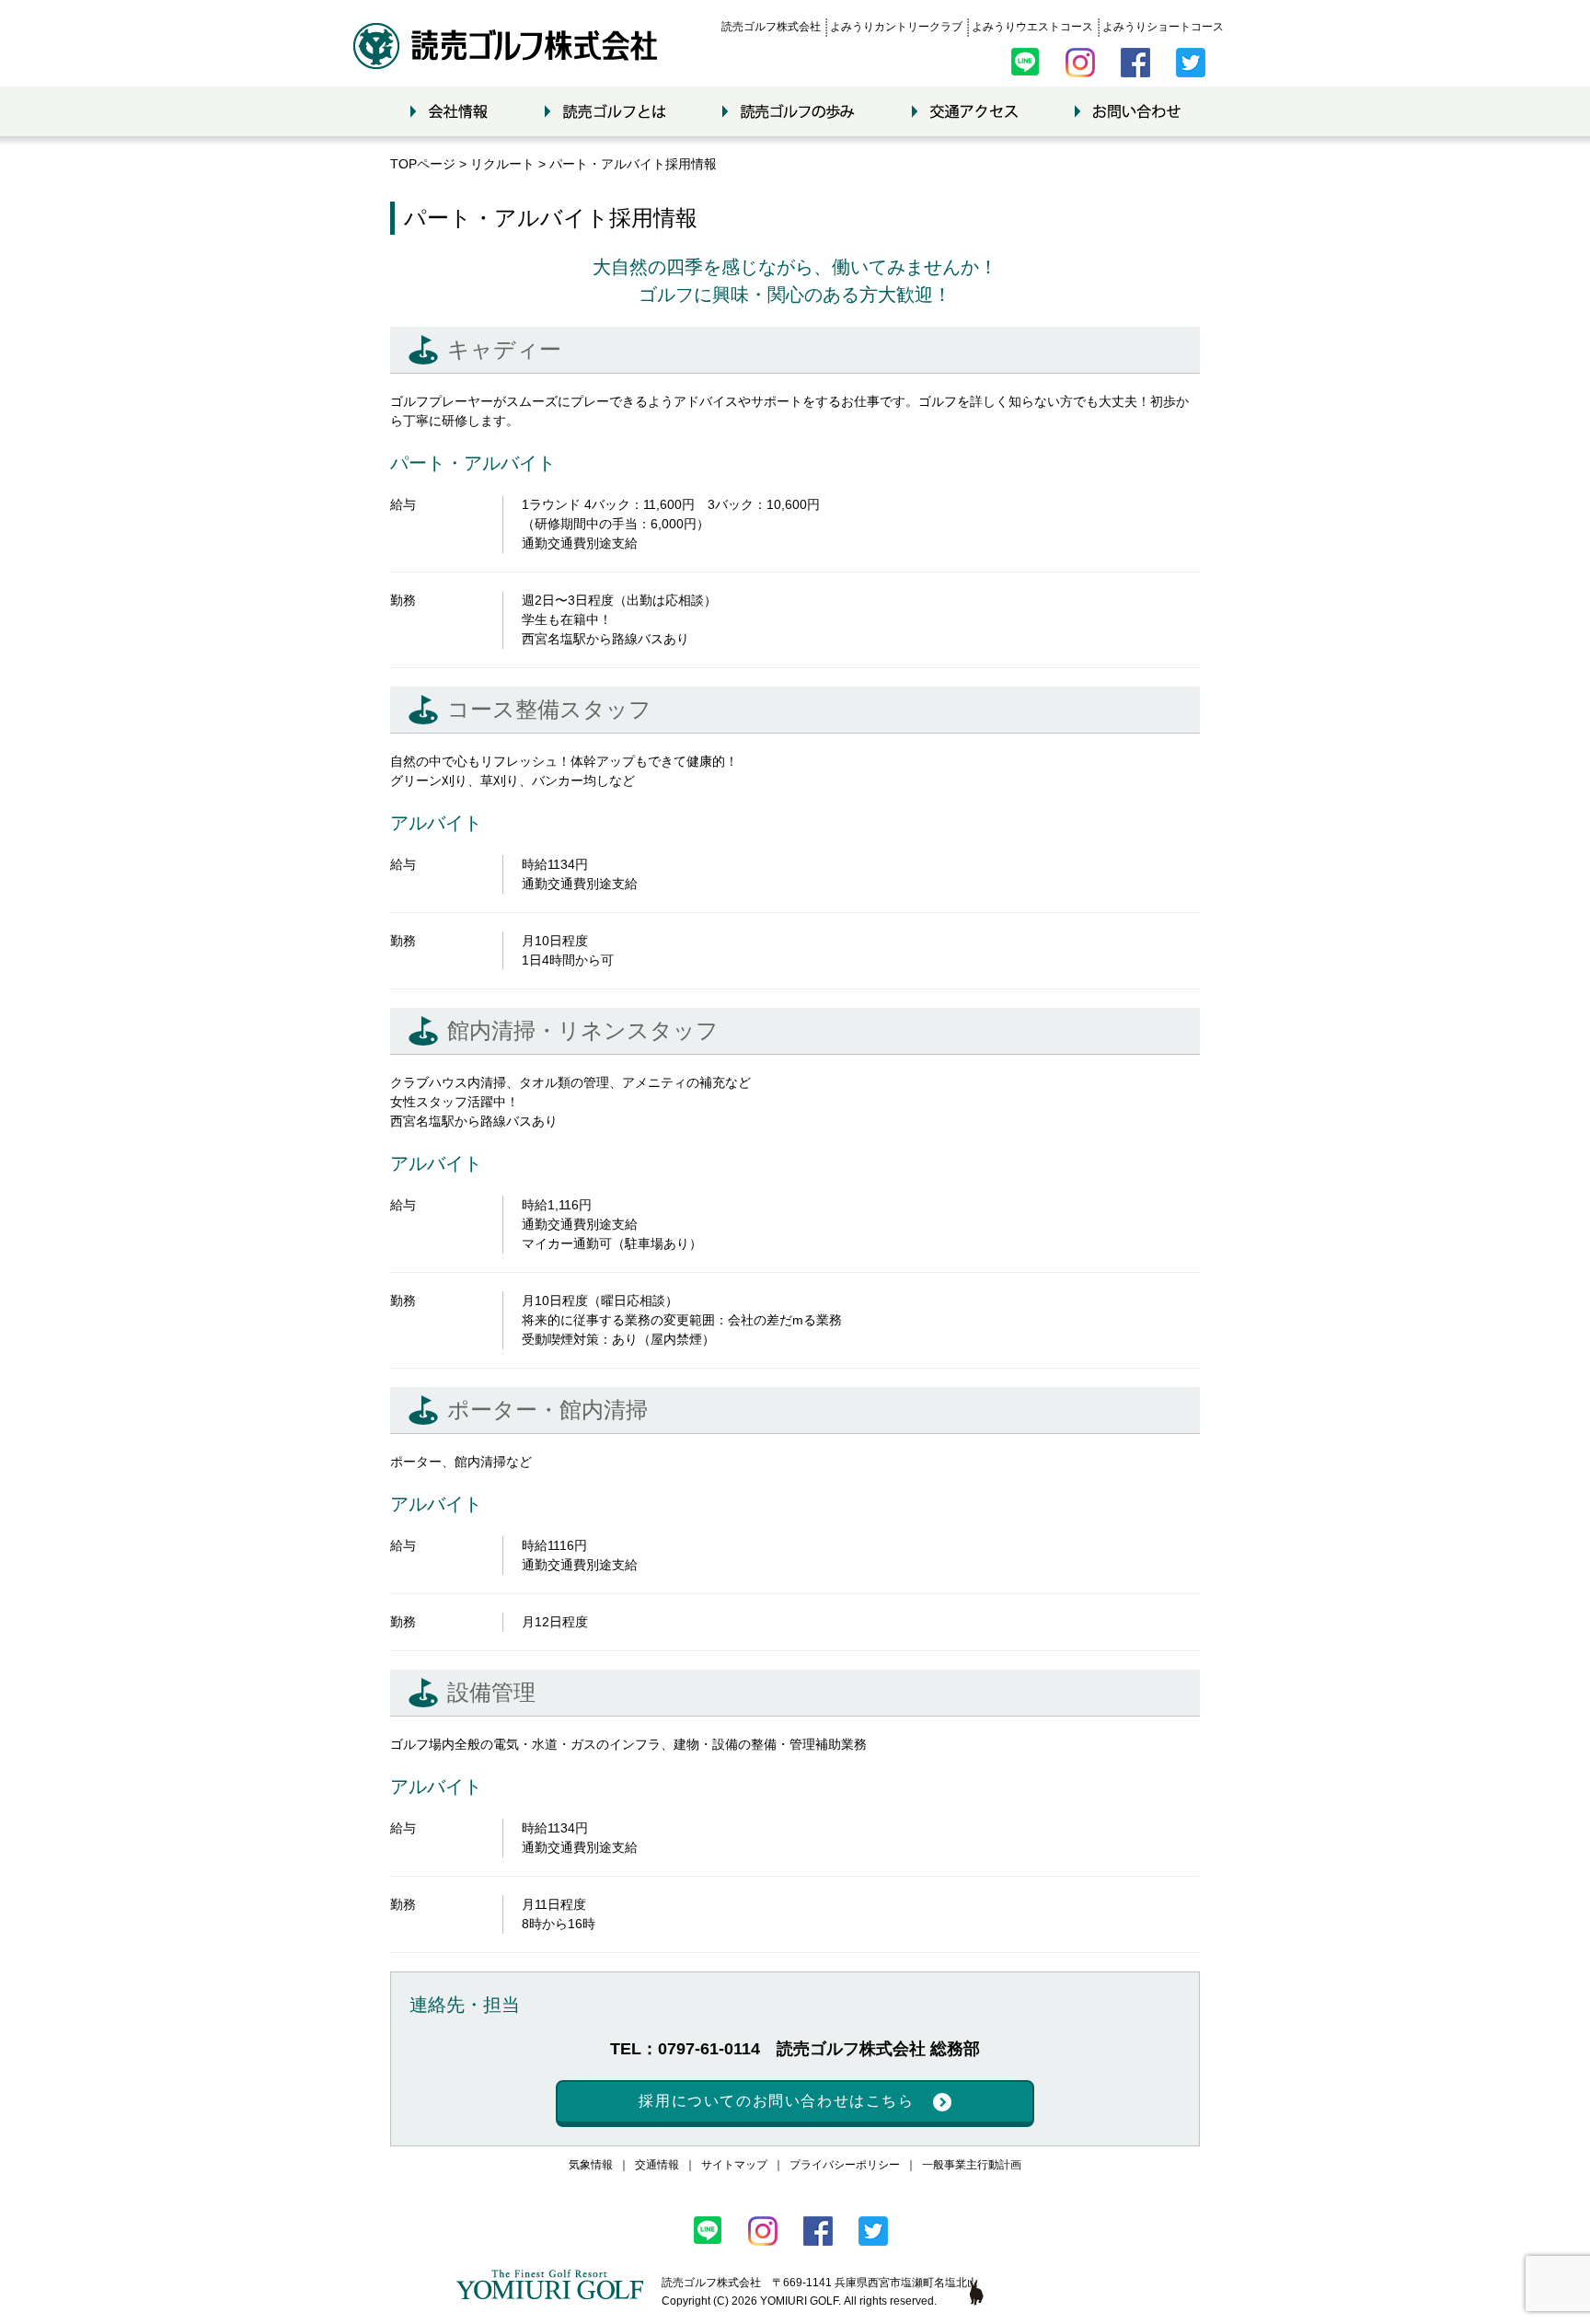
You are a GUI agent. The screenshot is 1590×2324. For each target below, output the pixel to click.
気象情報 (591, 2165)
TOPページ (423, 164)
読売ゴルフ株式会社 (771, 27)
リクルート (502, 164)
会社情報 (449, 111)
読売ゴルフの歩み (789, 111)
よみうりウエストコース (1032, 27)
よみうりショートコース (1163, 27)
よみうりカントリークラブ (896, 27)
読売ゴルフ (505, 46)
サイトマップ (734, 2165)
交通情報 (657, 2165)
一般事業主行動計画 (972, 2165)
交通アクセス (965, 111)
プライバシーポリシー (845, 2165)
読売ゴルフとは (605, 111)
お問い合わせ (1128, 111)
